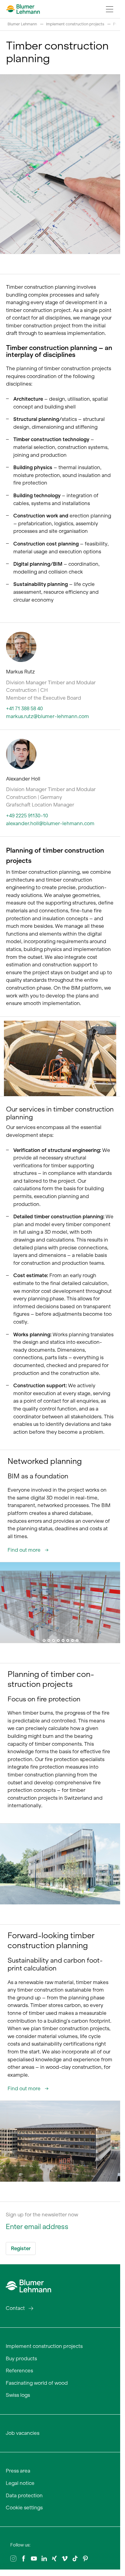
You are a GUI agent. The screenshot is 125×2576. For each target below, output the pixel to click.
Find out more (25, 1550)
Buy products (21, 2358)
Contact (15, 2308)
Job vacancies (23, 2433)
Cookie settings (24, 2508)
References (19, 2371)
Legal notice (20, 2483)
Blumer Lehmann (22, 24)
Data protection (24, 2495)
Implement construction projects (75, 24)
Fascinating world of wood (37, 2383)
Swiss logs (18, 2395)
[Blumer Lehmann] (28, 2285)
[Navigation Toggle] (110, 9)
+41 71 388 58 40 (25, 708)
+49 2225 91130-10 (27, 816)
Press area (18, 2471)
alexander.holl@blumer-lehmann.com (50, 823)
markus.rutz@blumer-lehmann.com (48, 716)
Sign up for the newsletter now (42, 2215)
